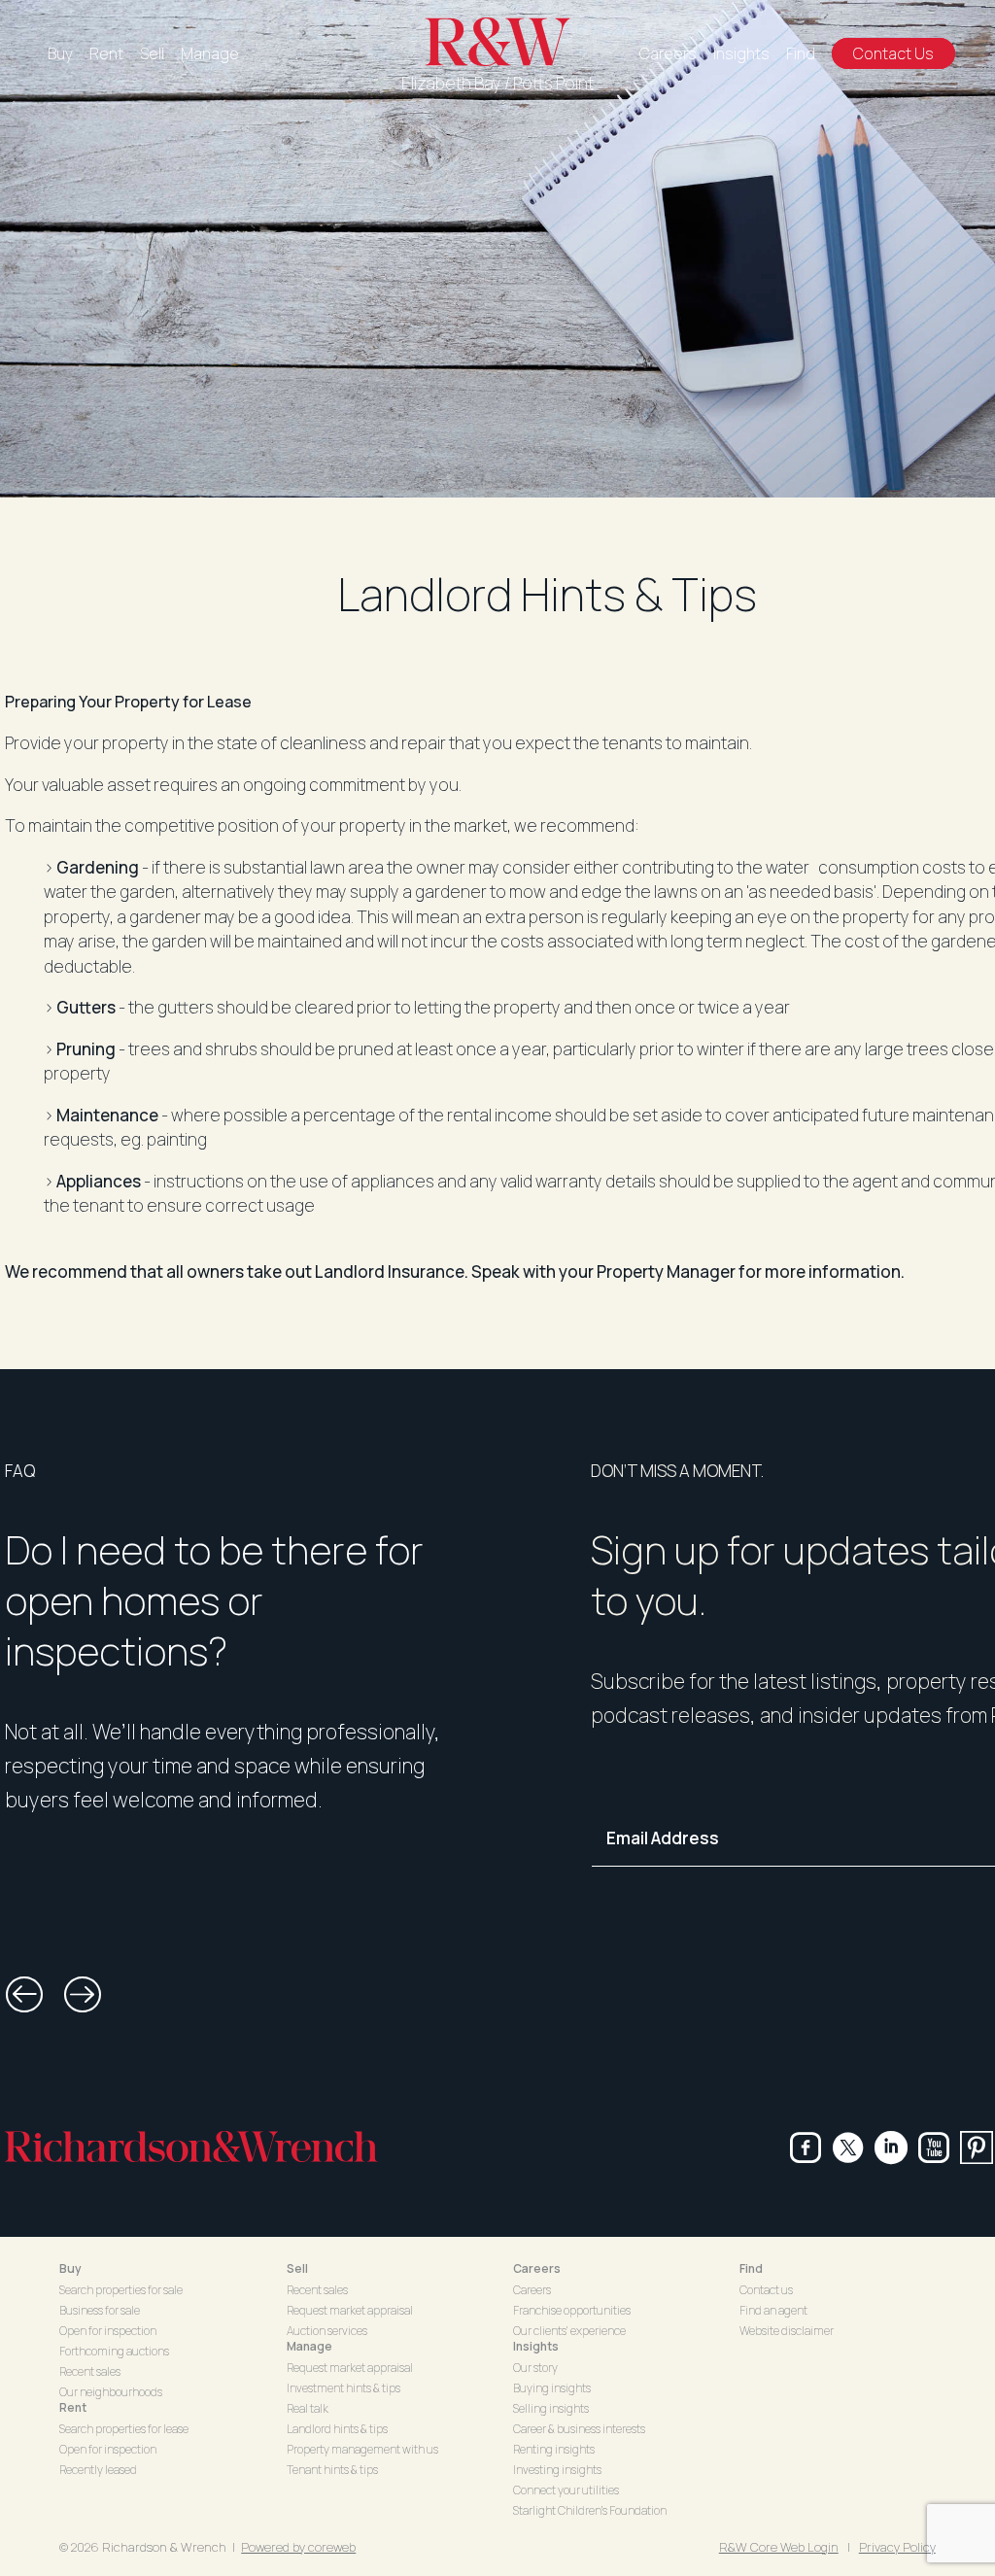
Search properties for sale (121, 2290)
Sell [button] (297, 2268)
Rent (106, 53)
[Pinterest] (977, 2147)
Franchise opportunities (572, 2310)
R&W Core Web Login (779, 2547)
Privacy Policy (897, 2547)
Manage (210, 53)
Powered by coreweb (298, 2547)
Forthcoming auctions (114, 2351)
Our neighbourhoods (111, 2392)
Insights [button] (536, 2346)
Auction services (327, 2331)
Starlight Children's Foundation (590, 2510)
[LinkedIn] (891, 2147)
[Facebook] (806, 2147)
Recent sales (90, 2371)
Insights (741, 53)
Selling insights (551, 2408)
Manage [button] (309, 2346)
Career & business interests (579, 2429)
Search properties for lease (124, 2429)
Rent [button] (73, 2407)
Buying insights (552, 2388)
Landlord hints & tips (337, 2429)
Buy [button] (70, 2268)
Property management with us (362, 2449)
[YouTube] (934, 2147)
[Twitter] (848, 2147)
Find (801, 53)
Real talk (308, 2408)
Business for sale (100, 2310)
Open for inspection (108, 2331)
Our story (535, 2368)
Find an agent (773, 2310)
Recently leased (98, 2470)
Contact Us (893, 53)
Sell (152, 53)
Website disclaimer (787, 2331)
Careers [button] (537, 2268)
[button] (24, 1995)
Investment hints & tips (343, 2388)
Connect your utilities (566, 2490)
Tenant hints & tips (332, 2470)
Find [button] (751, 2268)
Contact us (766, 2290)
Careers (668, 53)
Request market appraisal (350, 2310)
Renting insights (554, 2449)
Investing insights (557, 2470)
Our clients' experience (569, 2331)
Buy (60, 53)
